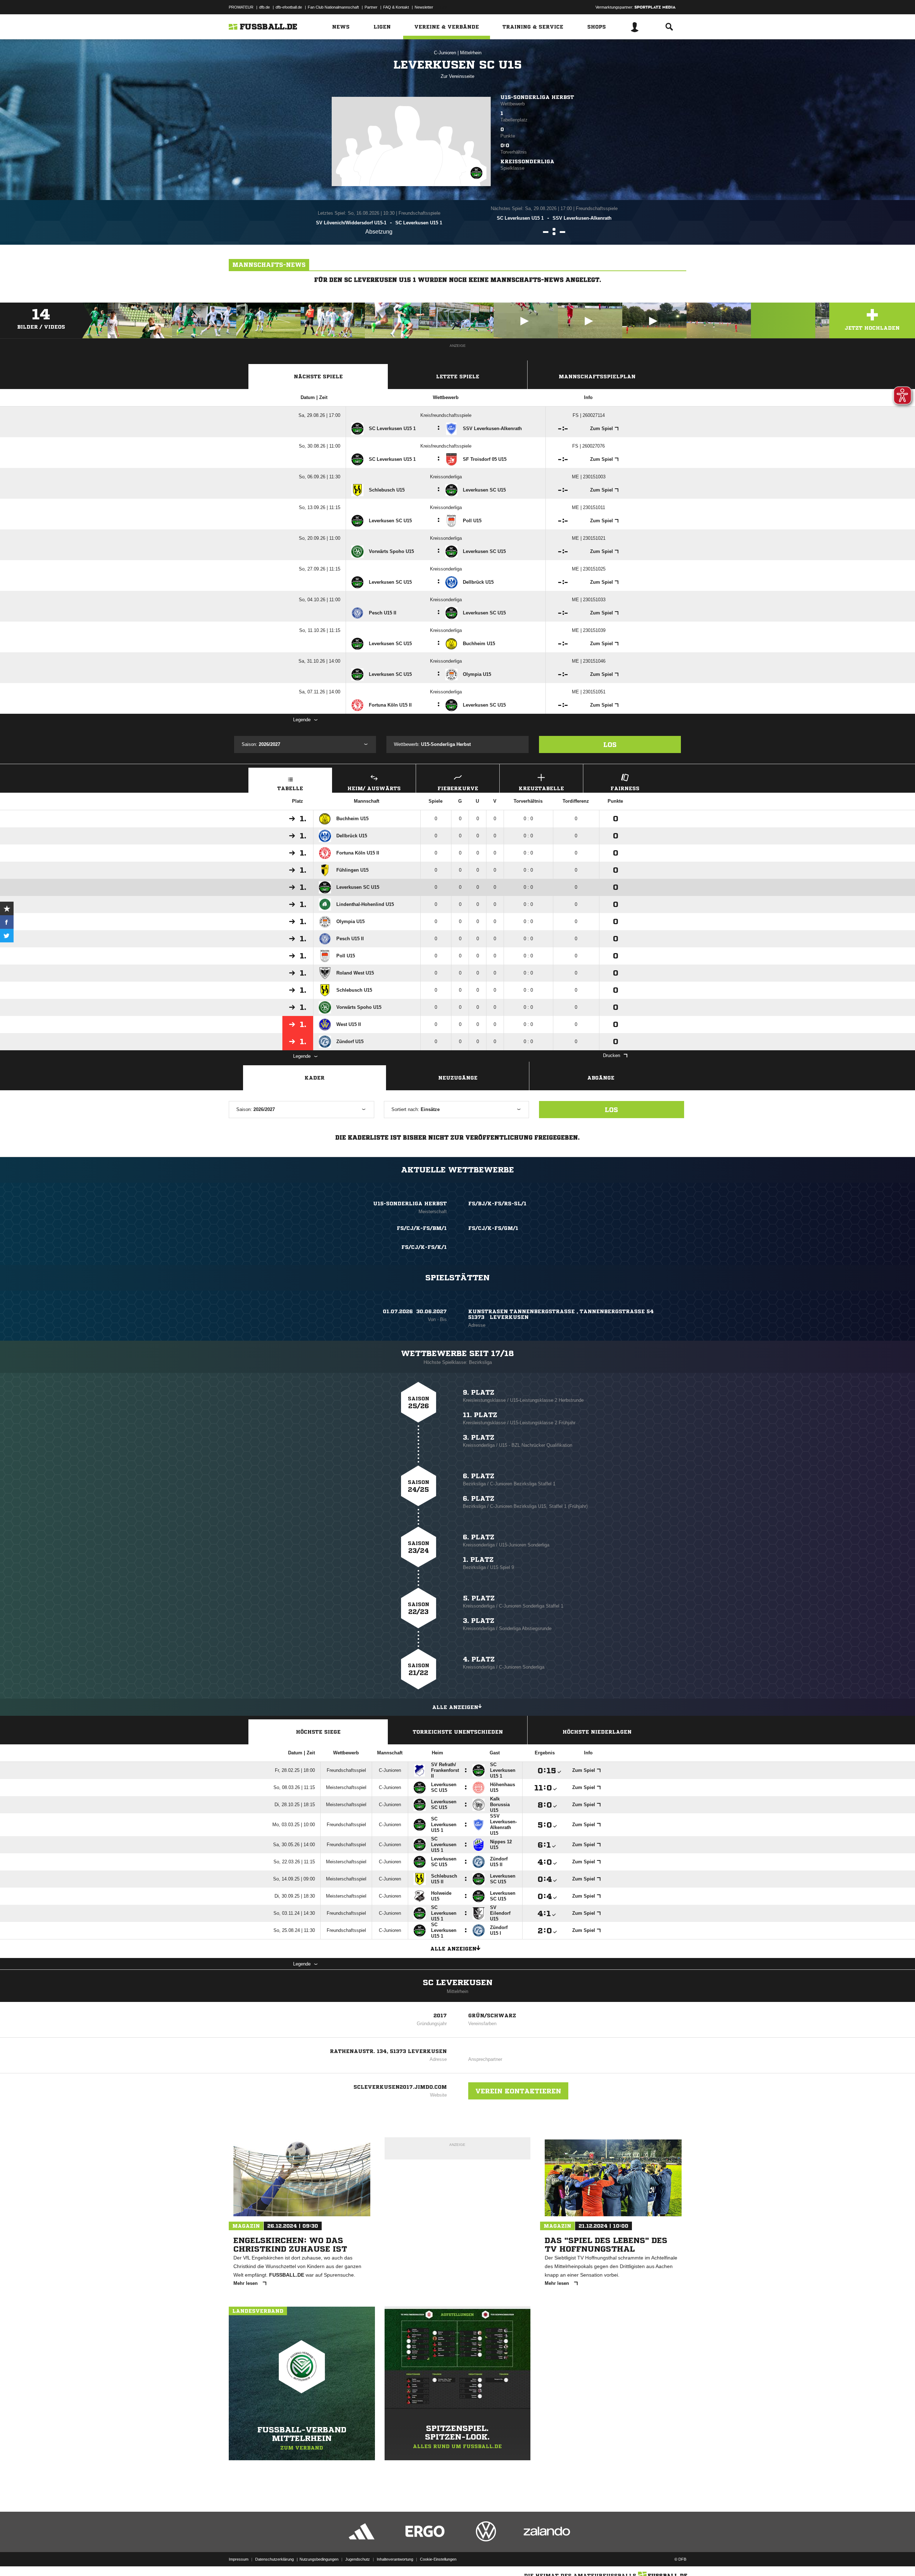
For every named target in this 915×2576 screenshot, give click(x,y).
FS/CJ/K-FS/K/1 (424, 1247)
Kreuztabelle (541, 788)
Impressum (239, 2559)
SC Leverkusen (458, 1983)
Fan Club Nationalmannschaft (333, 7)
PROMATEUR (241, 7)
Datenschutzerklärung (274, 2559)
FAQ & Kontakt (396, 7)
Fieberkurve (458, 788)
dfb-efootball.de (289, 7)
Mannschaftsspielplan (597, 377)
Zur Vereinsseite (457, 76)
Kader (315, 1078)
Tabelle (290, 788)
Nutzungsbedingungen (319, 2559)
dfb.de (264, 7)
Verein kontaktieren (518, 2091)
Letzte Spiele (458, 377)
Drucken (612, 1055)
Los (610, 744)
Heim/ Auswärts (374, 788)
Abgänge (601, 1078)
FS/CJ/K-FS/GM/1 (493, 1228)
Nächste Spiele (318, 377)
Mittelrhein (471, 53)
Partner (371, 7)
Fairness (625, 788)
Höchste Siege (318, 1732)
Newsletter (424, 7)
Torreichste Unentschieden (458, 1732)
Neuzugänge (458, 1078)
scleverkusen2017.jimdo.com (400, 2087)
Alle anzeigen (455, 1707)
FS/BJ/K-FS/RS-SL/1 (497, 1204)
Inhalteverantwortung (395, 2559)
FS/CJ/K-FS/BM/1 (422, 1228)
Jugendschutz (358, 2559)
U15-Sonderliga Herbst (537, 97)
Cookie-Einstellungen (438, 2559)
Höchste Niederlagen (597, 1732)
